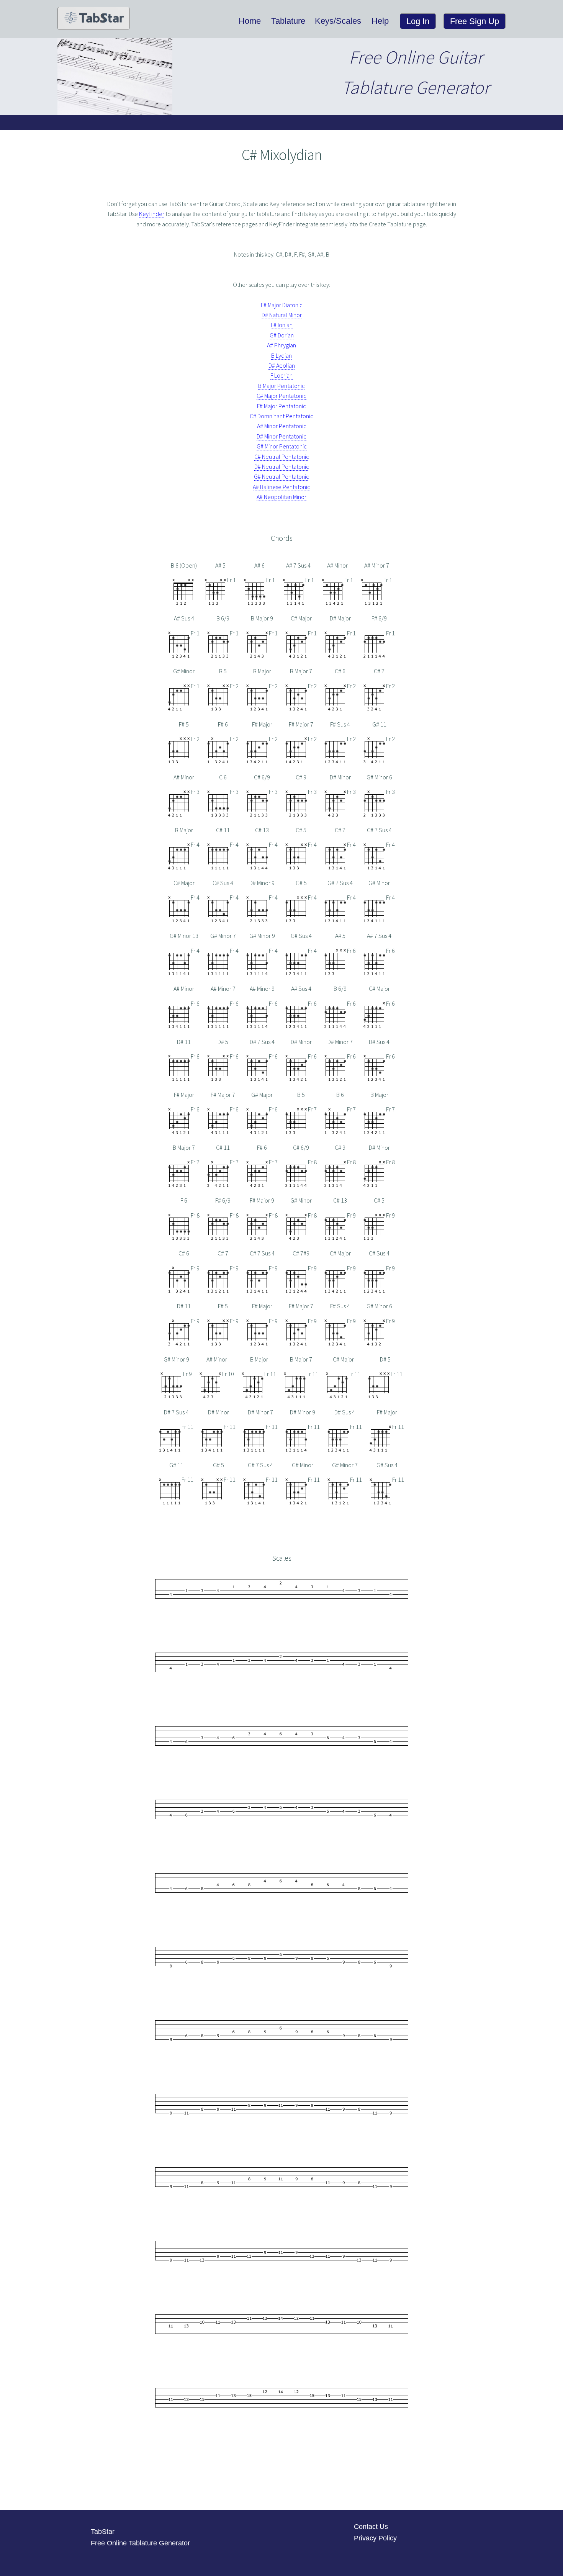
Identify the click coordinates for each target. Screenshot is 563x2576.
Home (250, 21)
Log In (418, 21)
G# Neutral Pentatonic (281, 476)
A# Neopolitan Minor (281, 497)
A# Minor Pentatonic (282, 426)
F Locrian (281, 375)
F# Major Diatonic (282, 305)
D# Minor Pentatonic (281, 436)
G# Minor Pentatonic (282, 446)
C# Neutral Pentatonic (282, 457)
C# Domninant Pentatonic (281, 416)
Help (380, 21)
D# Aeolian (282, 365)
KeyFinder (152, 214)
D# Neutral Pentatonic (282, 466)
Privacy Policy (375, 2538)
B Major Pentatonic (281, 386)
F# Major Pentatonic (281, 406)
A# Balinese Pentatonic (281, 487)
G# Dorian (282, 335)
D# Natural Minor (282, 315)
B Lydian (281, 355)
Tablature (288, 21)
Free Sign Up (475, 21)
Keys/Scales (338, 21)
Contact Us (371, 2527)
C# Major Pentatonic (281, 396)
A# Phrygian (281, 345)
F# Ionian (282, 325)
